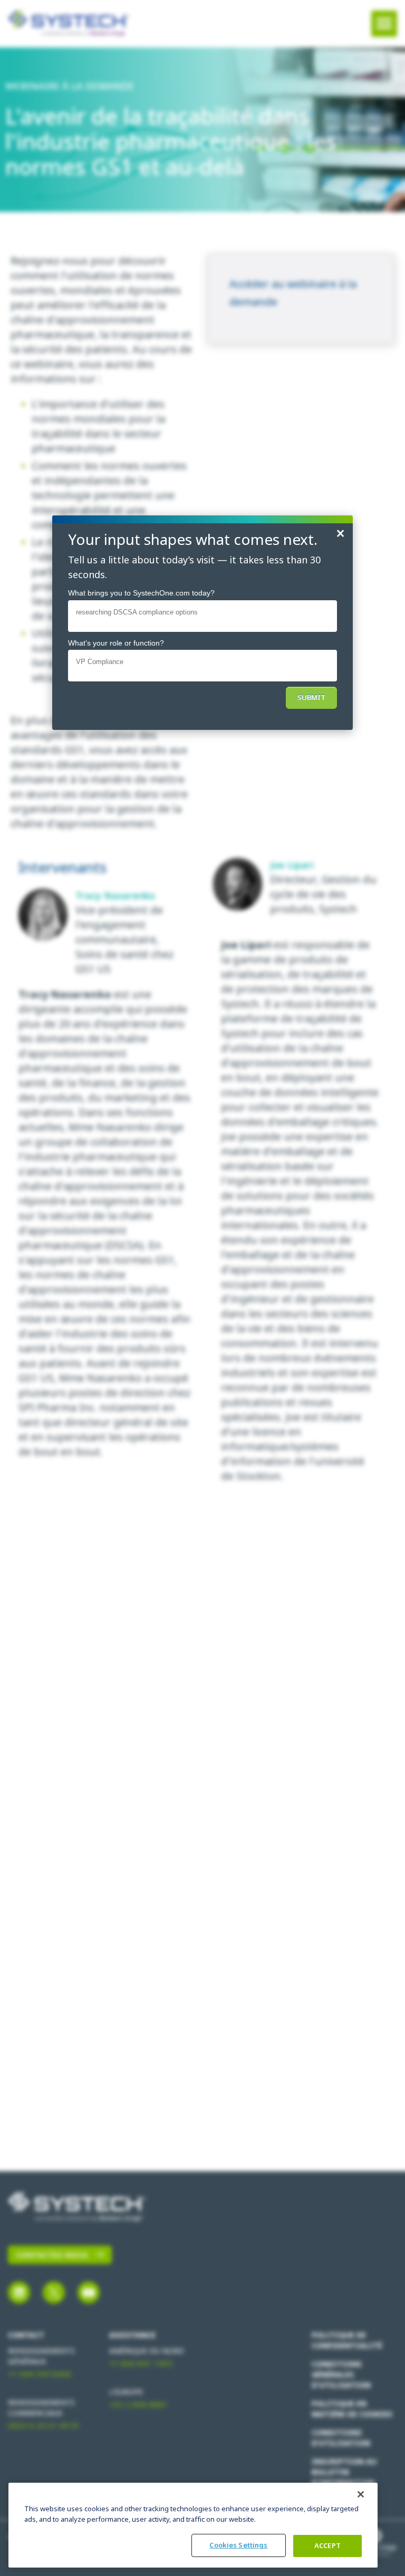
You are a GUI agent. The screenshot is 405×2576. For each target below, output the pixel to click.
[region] (193, 2525)
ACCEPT (327, 2546)
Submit (311, 697)
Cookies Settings (238, 2545)
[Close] (361, 2494)
